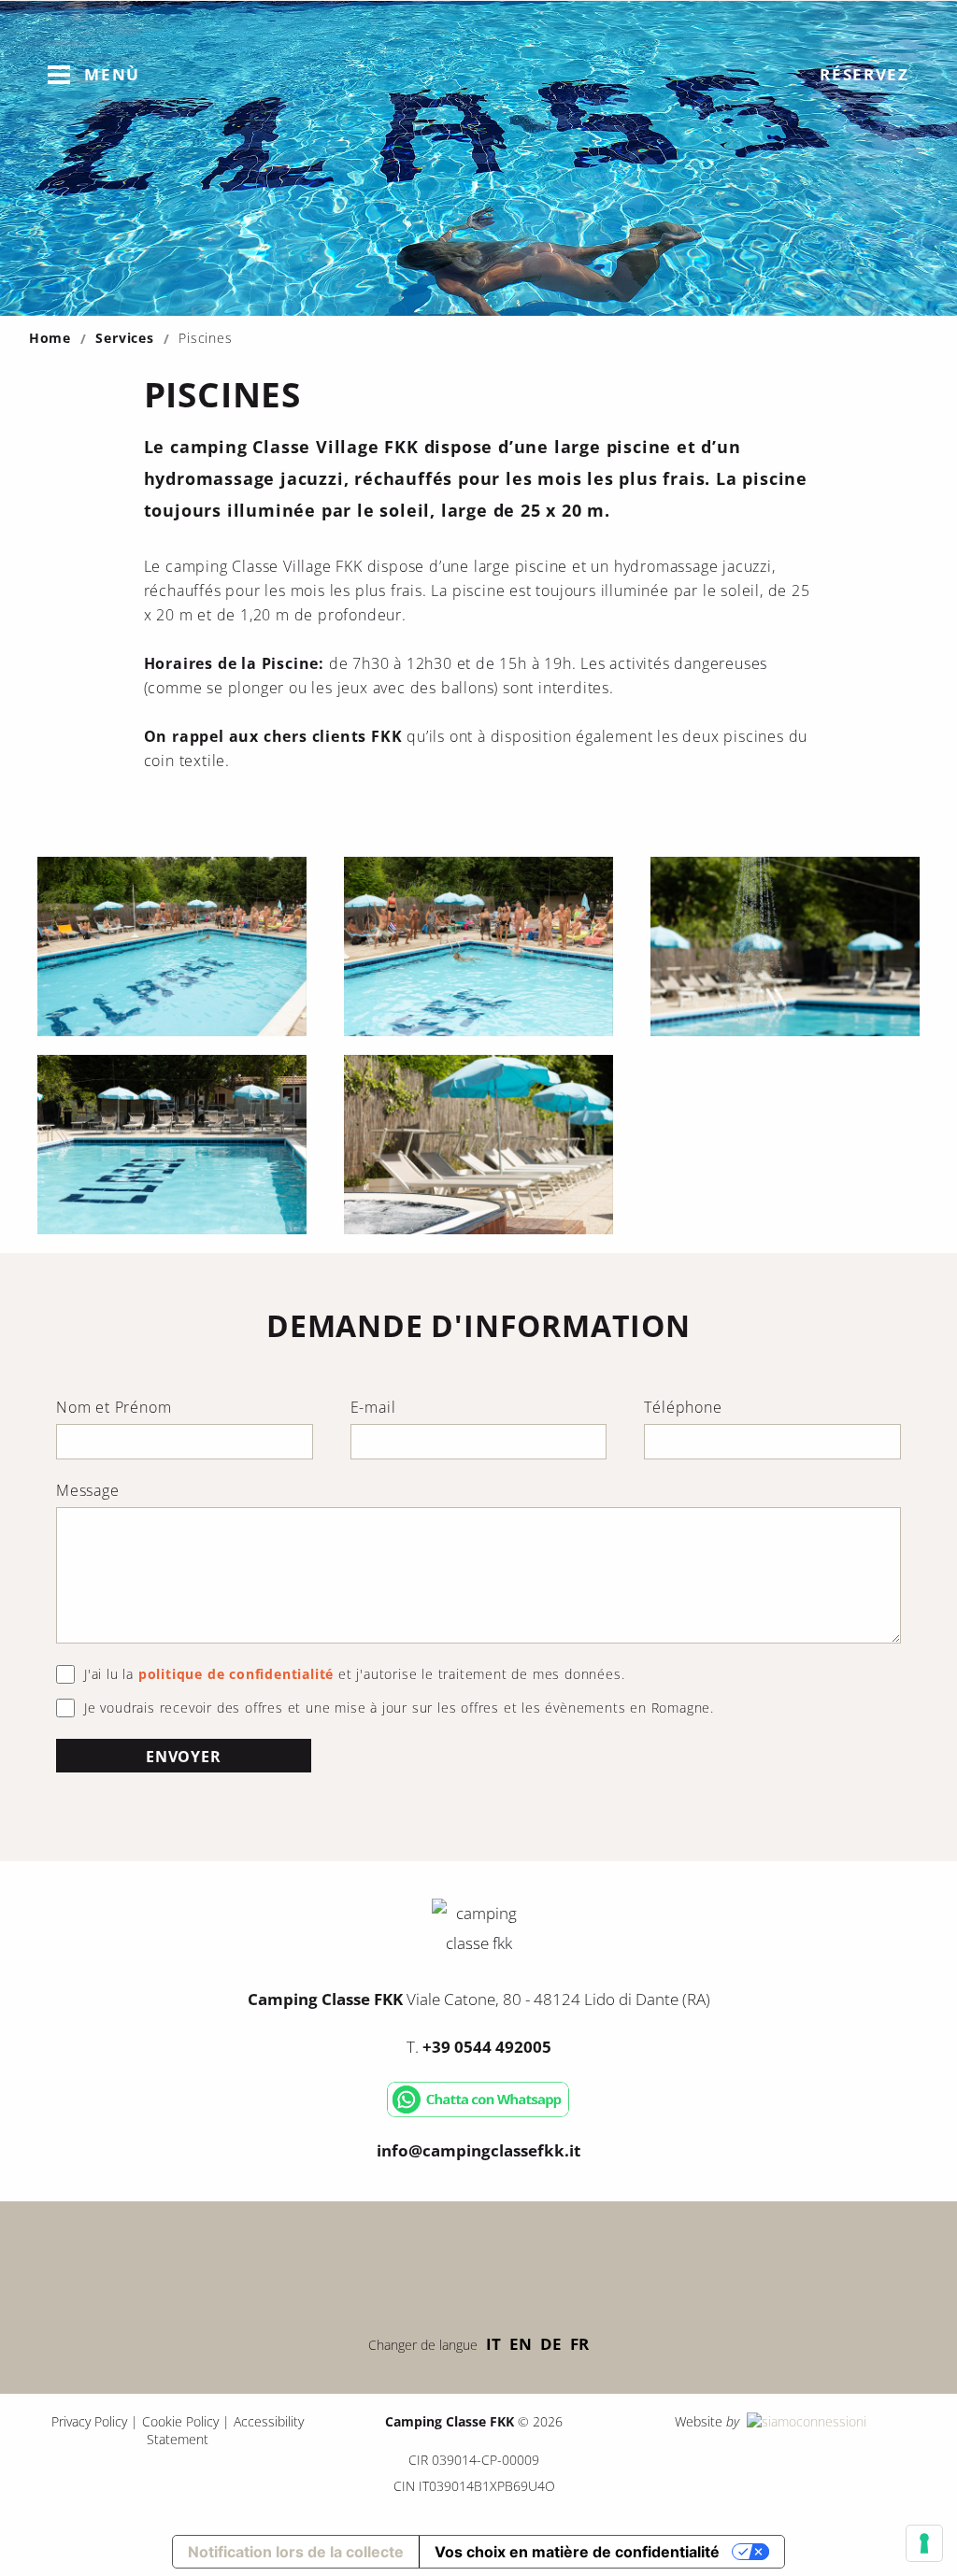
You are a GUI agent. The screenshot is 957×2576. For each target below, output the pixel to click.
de (551, 2344)
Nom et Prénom (114, 1407)
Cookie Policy (180, 2421)
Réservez (864, 74)
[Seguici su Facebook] (422, 2263)
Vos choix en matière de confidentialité (577, 2552)
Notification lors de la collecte (296, 2552)
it (493, 2344)
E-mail (373, 1407)
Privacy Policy (89, 2421)
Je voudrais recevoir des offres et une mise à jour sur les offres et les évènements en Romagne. (399, 1708)
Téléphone (683, 1407)
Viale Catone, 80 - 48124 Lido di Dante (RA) (479, 1999)
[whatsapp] (478, 2113)
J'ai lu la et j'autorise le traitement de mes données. (354, 1674)
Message (88, 1490)
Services (124, 338)
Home (50, 338)
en (521, 2344)
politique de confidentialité (236, 1674)
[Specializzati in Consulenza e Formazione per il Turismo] (805, 2421)
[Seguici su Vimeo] (478, 2263)
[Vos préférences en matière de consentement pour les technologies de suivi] (924, 2543)
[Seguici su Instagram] (535, 2263)
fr (579, 2344)
